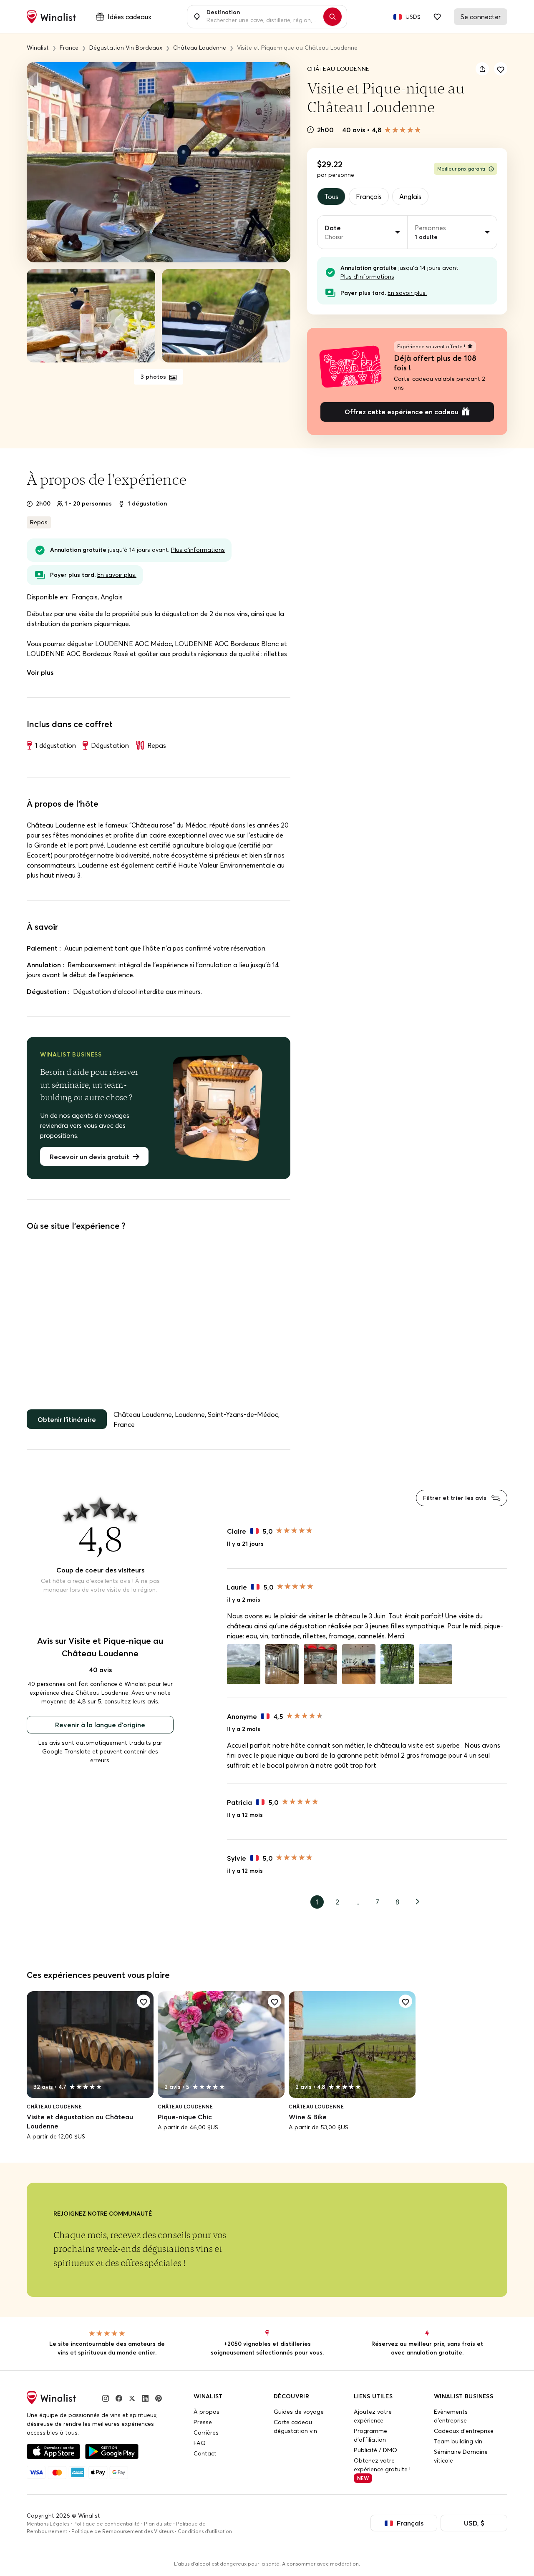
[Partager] (482, 69)
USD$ (413, 17)
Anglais (410, 196)
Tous (331, 196)
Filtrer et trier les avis (456, 1498)
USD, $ (474, 2523)
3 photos (154, 377)
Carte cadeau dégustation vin (295, 2426)
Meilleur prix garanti (461, 169)
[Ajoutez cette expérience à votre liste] (501, 69)
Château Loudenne (338, 69)
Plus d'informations (367, 277)
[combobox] (262, 17)
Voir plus (40, 672)
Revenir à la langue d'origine (100, 1725)
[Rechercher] (332, 17)
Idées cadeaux (130, 17)
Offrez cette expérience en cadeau (402, 412)
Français (369, 196)
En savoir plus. (407, 293)
